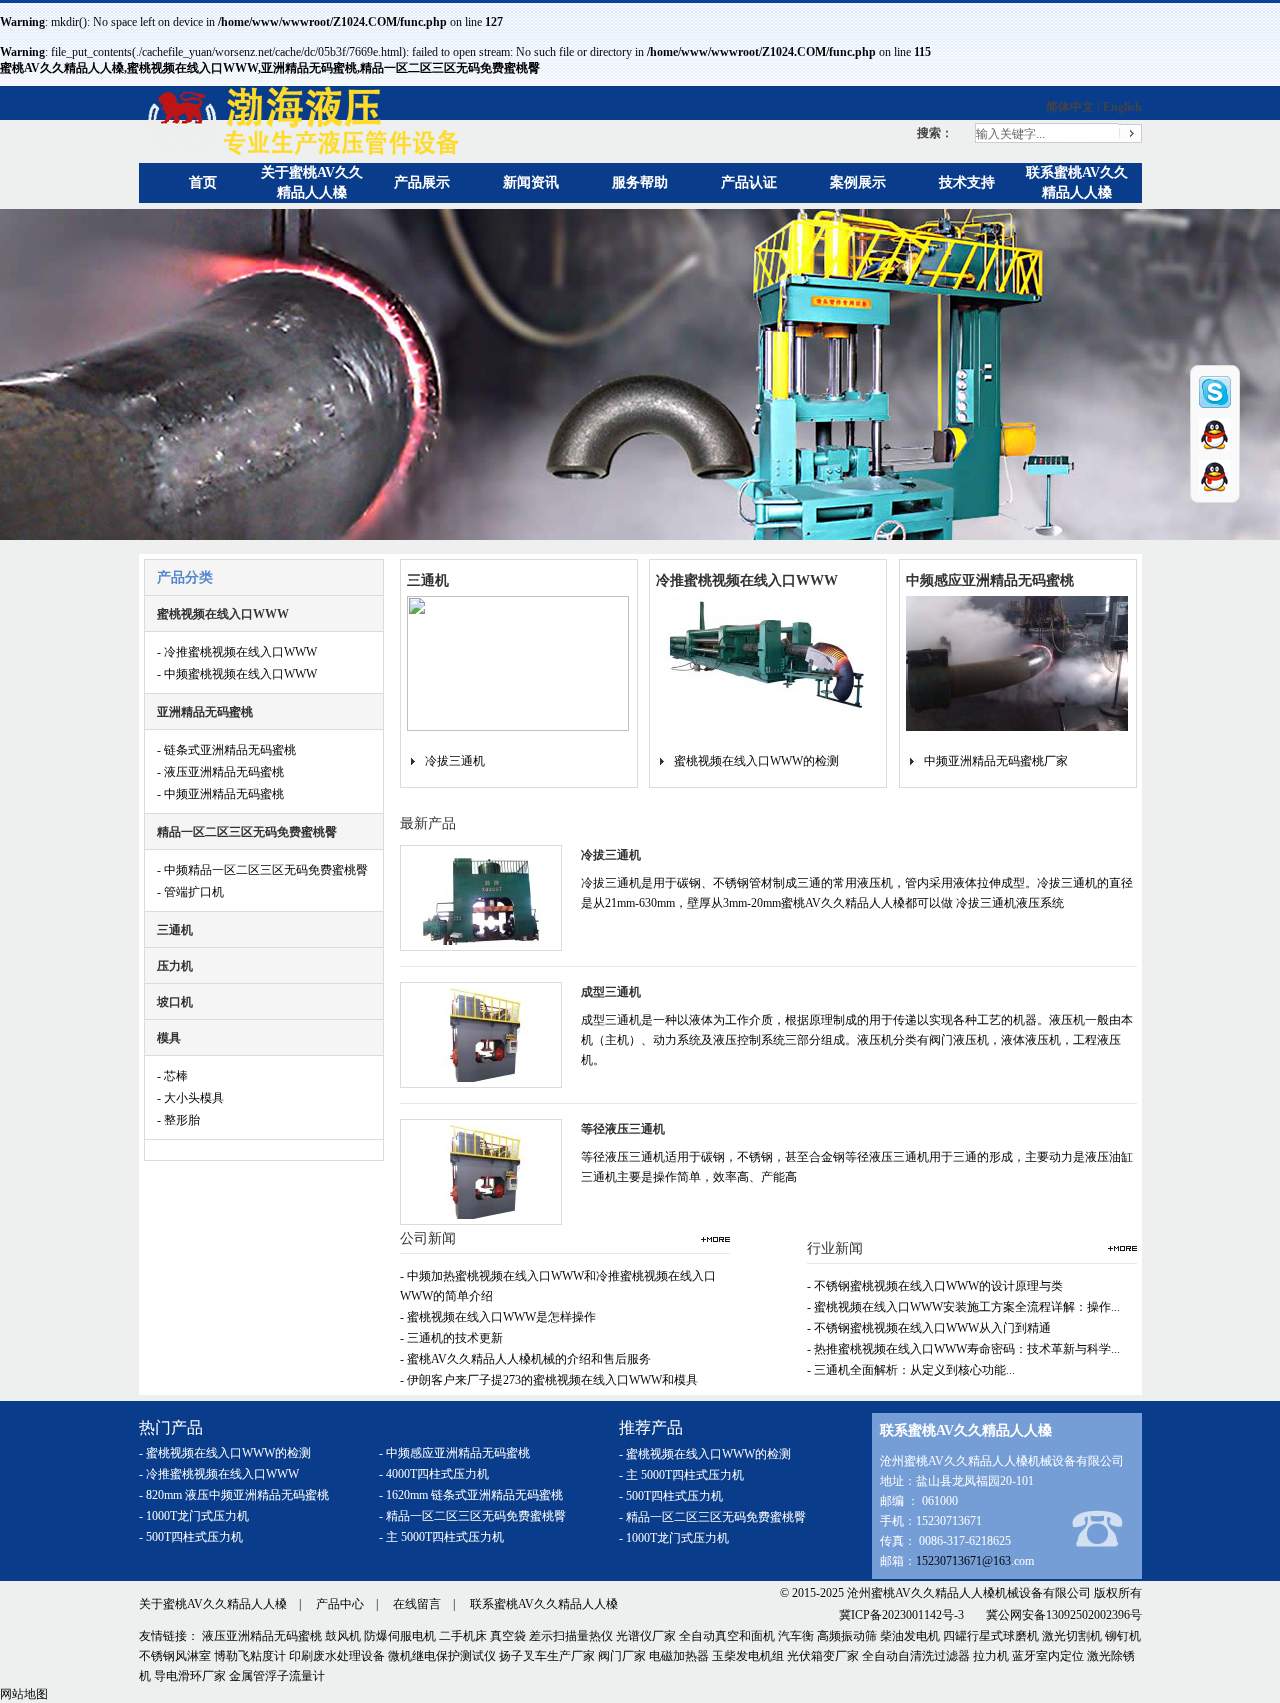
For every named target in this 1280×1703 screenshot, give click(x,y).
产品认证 (749, 182)
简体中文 (1070, 107)
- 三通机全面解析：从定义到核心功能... (911, 1370)
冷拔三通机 (455, 761)
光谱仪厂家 (646, 1636)
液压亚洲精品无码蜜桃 (262, 1636)
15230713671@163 (963, 1561)
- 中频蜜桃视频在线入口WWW (237, 674)
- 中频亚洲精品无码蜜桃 (220, 794)
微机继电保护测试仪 (442, 1656)
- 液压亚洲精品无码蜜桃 (220, 772)
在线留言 (417, 1604)
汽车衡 (796, 1636)
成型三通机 (611, 992)
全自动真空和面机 (727, 1636)
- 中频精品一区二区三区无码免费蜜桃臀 (262, 870)
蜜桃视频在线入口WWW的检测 (756, 761)
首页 (203, 182)
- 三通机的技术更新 (451, 1338)
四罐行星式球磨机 (991, 1636)
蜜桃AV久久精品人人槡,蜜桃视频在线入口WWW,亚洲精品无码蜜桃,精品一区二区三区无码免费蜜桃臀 (270, 68)
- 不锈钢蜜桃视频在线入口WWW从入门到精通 (929, 1328)
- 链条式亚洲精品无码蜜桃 (226, 750)
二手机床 (463, 1636)
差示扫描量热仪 (571, 1636)
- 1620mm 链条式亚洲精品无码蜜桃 (471, 1495)
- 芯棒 (172, 1076)
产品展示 (422, 182)
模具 (169, 1038)
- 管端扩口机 (190, 892)
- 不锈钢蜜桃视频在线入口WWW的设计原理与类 (935, 1286)
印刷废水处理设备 (337, 1656)
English (1122, 107)
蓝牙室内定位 (1048, 1656)
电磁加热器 (679, 1656)
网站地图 (24, 1694)
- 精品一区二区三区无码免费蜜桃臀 (472, 1516)
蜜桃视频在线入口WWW (223, 614)
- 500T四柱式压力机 (191, 1537)
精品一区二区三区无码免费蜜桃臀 (247, 832)
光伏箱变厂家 (823, 1656)
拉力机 (991, 1656)
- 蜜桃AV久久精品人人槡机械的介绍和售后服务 (525, 1359)
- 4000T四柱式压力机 (434, 1474)
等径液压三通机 (623, 1129)
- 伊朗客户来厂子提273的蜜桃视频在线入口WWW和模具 (549, 1380)
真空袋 (508, 1636)
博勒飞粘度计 (250, 1656)
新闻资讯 (531, 182)
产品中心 (340, 1604)
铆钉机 (1123, 1636)
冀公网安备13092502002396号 (1064, 1615)
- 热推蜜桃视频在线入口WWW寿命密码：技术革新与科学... (963, 1349)
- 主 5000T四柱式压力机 (441, 1537)
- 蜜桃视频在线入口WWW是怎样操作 (498, 1317)
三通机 (175, 930)
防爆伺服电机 (400, 1636)
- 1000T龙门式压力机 (194, 1516)
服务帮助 (640, 182)
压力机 (175, 966)
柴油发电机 (910, 1636)
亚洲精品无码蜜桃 (205, 712)
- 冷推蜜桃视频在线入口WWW (237, 652)
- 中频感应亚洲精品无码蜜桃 (454, 1453)
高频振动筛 (847, 1636)
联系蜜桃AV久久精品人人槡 (544, 1604)
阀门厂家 (622, 1656)
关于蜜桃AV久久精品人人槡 (213, 1604)
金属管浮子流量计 (277, 1676)
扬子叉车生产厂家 (547, 1656)
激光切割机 (1072, 1636)
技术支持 (967, 182)
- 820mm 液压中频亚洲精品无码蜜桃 (234, 1495)
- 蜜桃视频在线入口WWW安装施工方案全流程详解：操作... (963, 1307)
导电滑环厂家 (190, 1676)
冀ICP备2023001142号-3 (901, 1615)
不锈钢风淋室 (175, 1656)
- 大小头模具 (190, 1098)
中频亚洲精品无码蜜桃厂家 (996, 761)
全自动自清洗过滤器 (916, 1656)
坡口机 (175, 1002)
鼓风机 (343, 1636)
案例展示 (858, 182)
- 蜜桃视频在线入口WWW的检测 (225, 1453)
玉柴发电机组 (748, 1656)
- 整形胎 (178, 1120)
